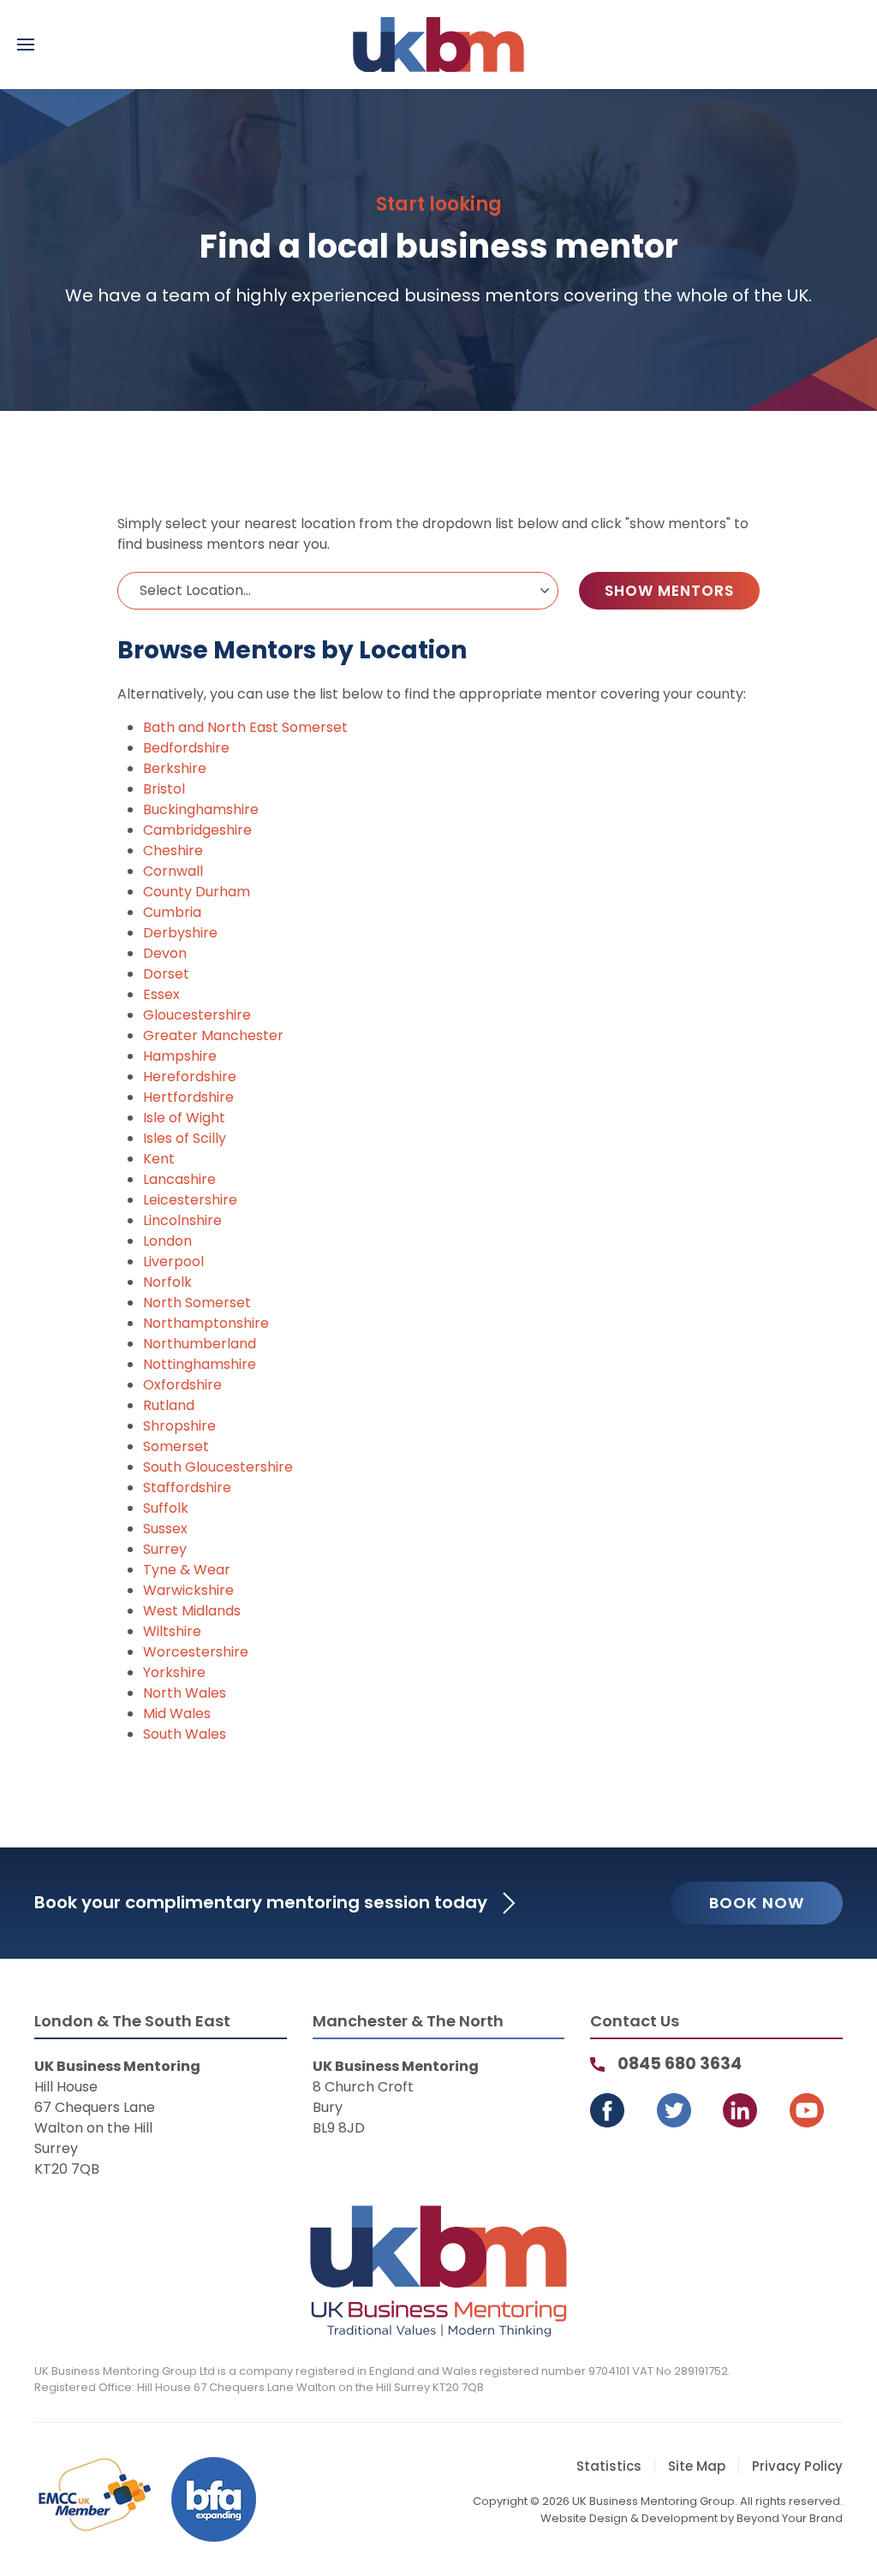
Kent (159, 1159)
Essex (161, 994)
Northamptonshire (206, 1323)
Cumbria (172, 912)
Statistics (609, 2466)
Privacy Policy (797, 2466)
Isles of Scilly (185, 1138)
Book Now (757, 1903)
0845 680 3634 (680, 2064)
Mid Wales (177, 1713)
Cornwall (173, 871)
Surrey (165, 1549)
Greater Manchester (213, 1035)
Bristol (164, 789)
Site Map (697, 2466)
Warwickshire (188, 1590)
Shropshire (179, 1426)
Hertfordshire (188, 1097)
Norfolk (167, 1282)
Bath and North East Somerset (245, 727)
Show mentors (669, 591)
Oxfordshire (182, 1385)
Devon (165, 953)
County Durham (197, 892)
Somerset (176, 1446)
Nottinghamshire (200, 1364)
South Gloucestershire (218, 1467)
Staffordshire (187, 1487)
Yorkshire (174, 1672)
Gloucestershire (197, 1015)
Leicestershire (190, 1200)
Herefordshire (190, 1077)
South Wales (185, 1734)
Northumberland (200, 1344)
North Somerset (197, 1303)
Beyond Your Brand (790, 2518)
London (167, 1241)
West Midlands (192, 1611)
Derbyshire (180, 933)
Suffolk (166, 1508)
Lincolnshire (182, 1220)
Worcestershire (196, 1652)
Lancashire (179, 1179)
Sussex (165, 1529)
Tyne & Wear (187, 1570)
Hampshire (180, 1056)
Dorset (166, 974)
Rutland (169, 1405)
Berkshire (175, 768)
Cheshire (173, 851)
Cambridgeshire (197, 830)
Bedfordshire (186, 748)
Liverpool (173, 1261)
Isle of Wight (184, 1118)
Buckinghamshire (201, 809)
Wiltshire (172, 1631)
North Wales (185, 1693)
